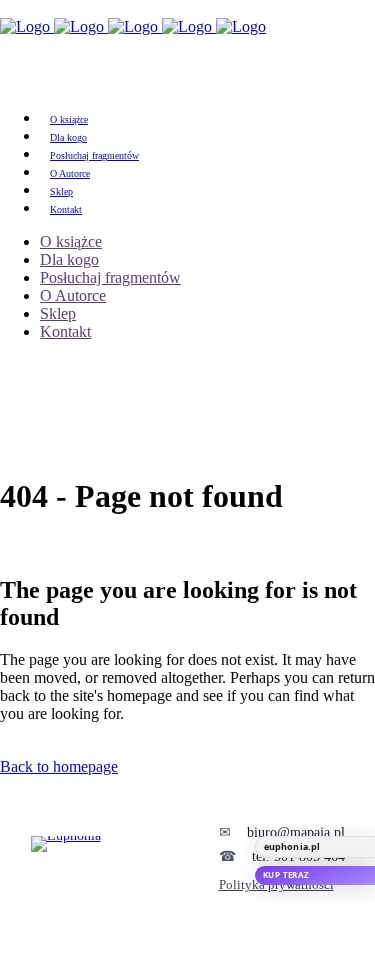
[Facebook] (158, 965)
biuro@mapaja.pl (296, 832)
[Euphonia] (111, 859)
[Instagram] (218, 965)
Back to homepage (59, 766)
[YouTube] (188, 965)
